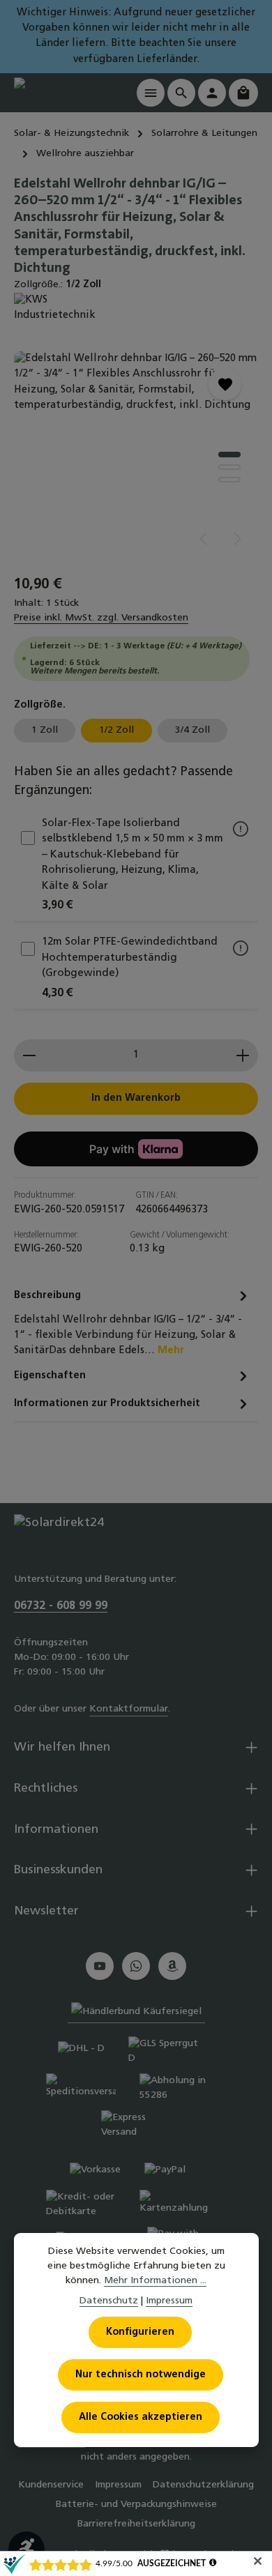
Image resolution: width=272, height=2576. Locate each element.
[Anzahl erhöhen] (243, 1055)
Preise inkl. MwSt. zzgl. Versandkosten (101, 618)
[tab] (133, 1322)
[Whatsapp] (136, 1966)
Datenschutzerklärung (203, 2485)
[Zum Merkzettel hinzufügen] (225, 384)
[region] (136, 456)
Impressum (118, 2485)
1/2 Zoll (116, 730)
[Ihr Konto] (212, 93)
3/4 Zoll (192, 730)
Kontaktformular (129, 1709)
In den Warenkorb (136, 1098)
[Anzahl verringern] (29, 1055)
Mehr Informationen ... (155, 2281)
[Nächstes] (236, 539)
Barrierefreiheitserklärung (136, 2524)
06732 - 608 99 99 (61, 1606)
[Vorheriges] (204, 539)
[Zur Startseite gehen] (70, 92)
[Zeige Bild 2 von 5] (229, 467)
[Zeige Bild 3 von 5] (229, 480)
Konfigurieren (140, 2332)
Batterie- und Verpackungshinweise (136, 2505)
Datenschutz (109, 2301)
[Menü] (151, 93)
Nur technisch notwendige (141, 2375)
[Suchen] (181, 93)
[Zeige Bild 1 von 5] (229, 455)
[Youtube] (100, 1966)
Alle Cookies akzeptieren (141, 2417)
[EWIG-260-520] (136, 456)
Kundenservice (51, 2485)
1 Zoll (45, 730)
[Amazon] (172, 1966)
